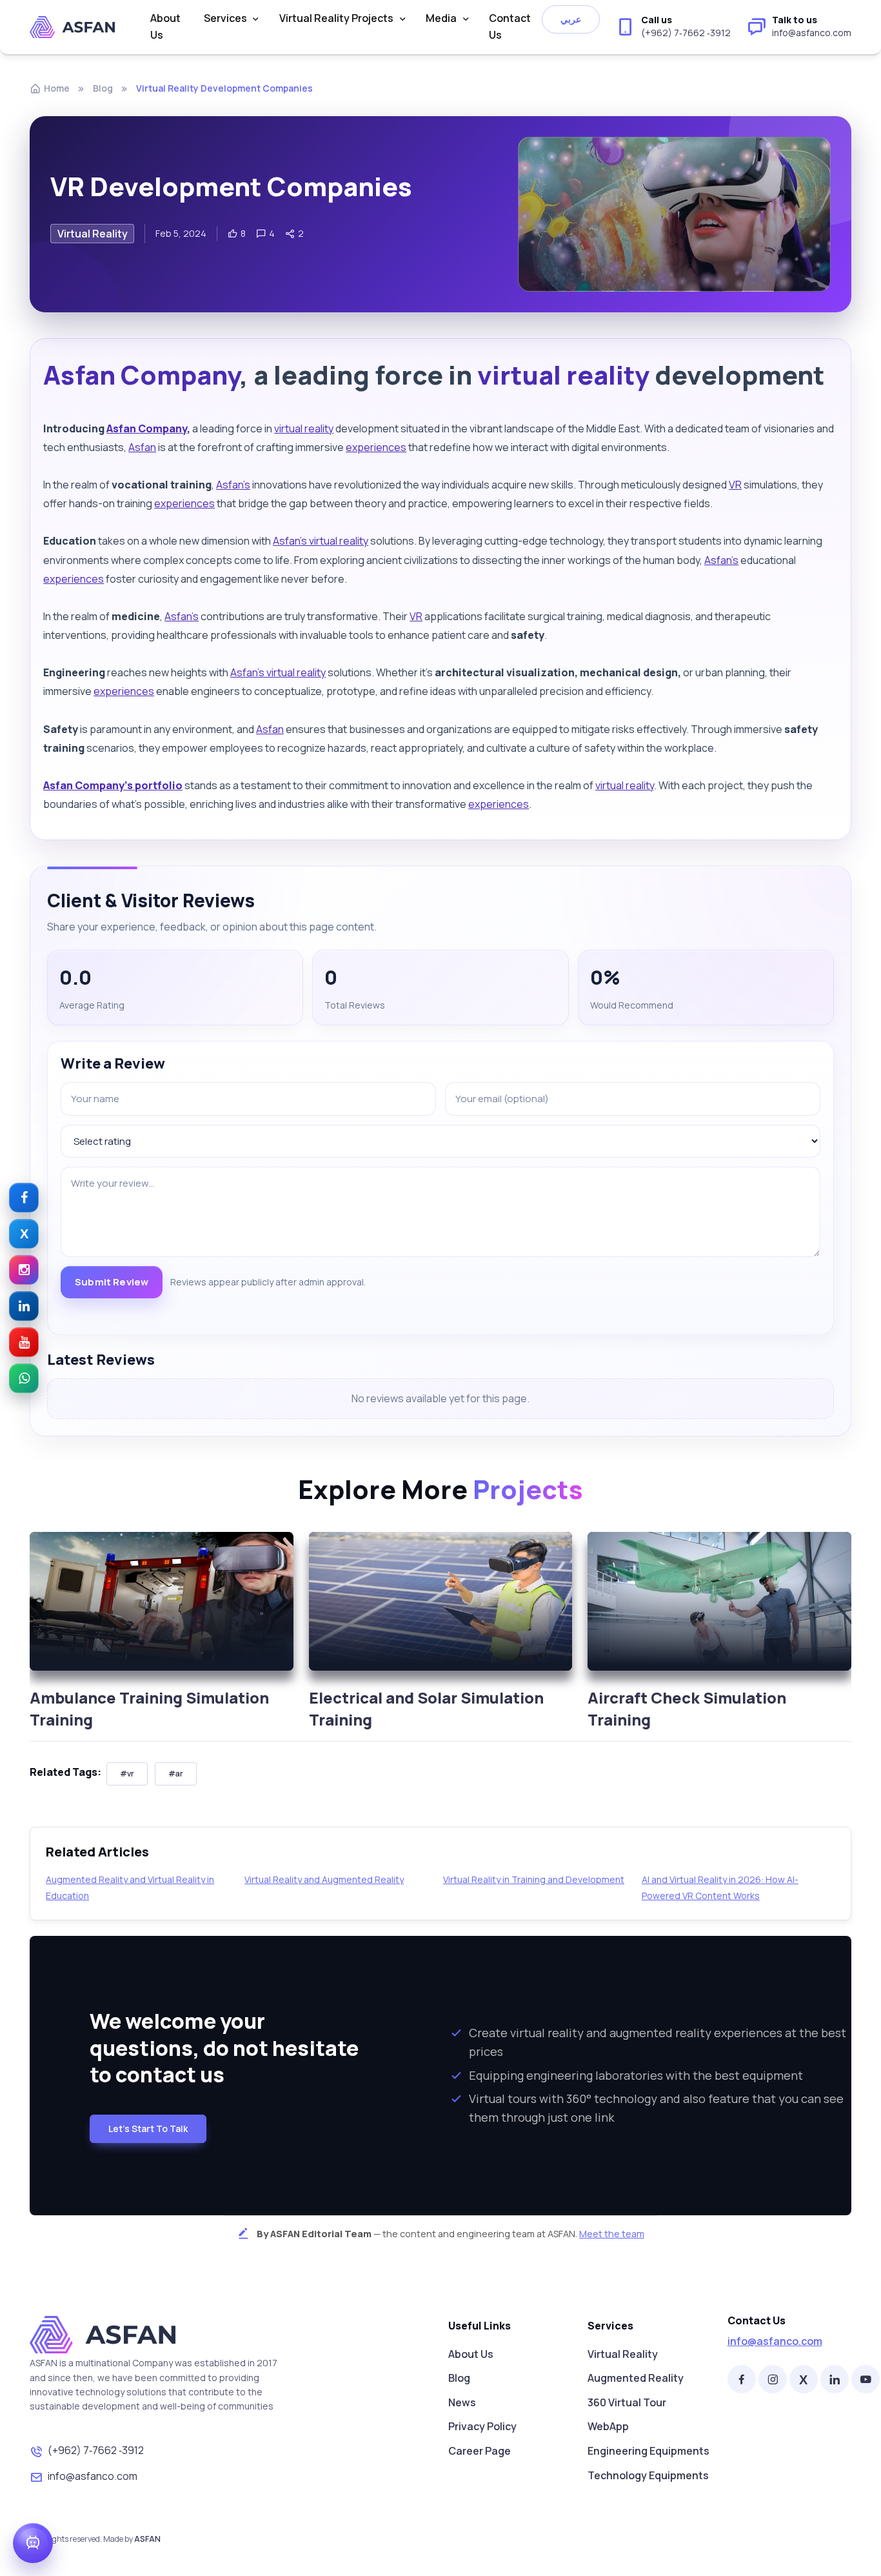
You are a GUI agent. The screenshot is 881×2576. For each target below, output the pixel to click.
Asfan (142, 447)
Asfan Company (142, 375)
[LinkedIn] (835, 2379)
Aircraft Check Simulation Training (687, 1708)
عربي (571, 19)
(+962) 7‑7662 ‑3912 (96, 2450)
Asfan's (233, 485)
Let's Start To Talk (148, 2128)
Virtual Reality (623, 2354)
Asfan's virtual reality (321, 541)
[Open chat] (33, 2543)
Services (225, 18)
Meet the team (612, 2234)
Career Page (480, 2451)
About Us (165, 26)
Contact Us (510, 26)
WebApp (608, 2426)
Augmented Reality (636, 2378)
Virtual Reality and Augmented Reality (324, 1879)
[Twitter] (804, 2379)
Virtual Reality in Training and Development (534, 1879)
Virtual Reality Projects (336, 18)
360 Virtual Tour (627, 2402)
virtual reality (563, 375)
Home (57, 88)
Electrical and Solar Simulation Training (426, 1708)
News (462, 2402)
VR (735, 485)
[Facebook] (742, 2379)
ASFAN (147, 2539)
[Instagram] (773, 2379)
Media (441, 18)
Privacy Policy (482, 2426)
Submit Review (112, 1282)
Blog (103, 88)
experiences (376, 447)
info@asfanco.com (93, 2476)
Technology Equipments (648, 2475)
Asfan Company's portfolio (113, 785)
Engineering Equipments (648, 2451)
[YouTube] (866, 2379)
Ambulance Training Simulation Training (149, 1708)
